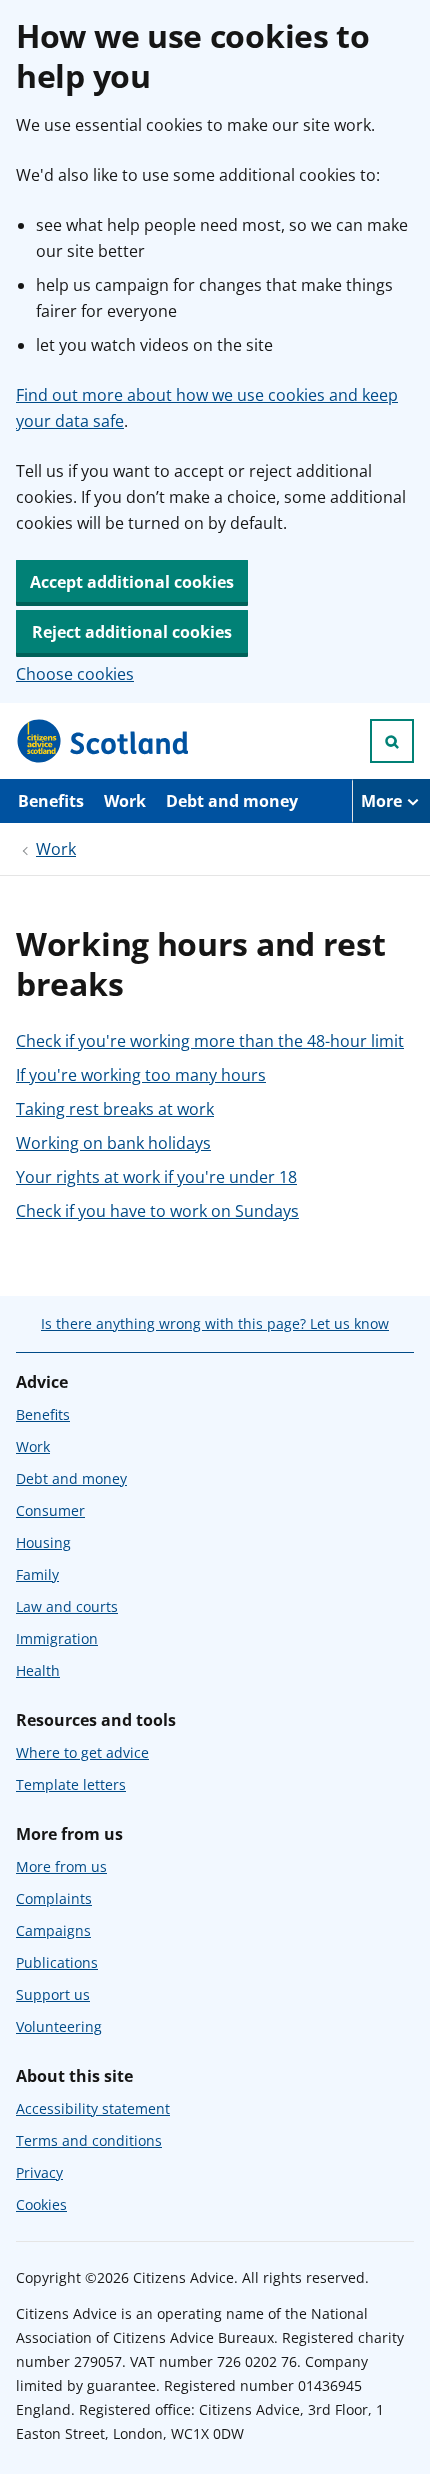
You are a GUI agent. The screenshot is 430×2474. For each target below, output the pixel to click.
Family (37, 1574)
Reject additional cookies (132, 632)
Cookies (41, 2204)
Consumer (50, 1510)
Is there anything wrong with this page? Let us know (215, 1323)
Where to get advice (82, 1752)
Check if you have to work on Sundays (157, 1211)
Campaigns (53, 1930)
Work (125, 801)
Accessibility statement (93, 2108)
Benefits (51, 801)
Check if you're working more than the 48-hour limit (210, 1041)
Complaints (54, 1898)
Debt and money (232, 801)
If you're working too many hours (141, 1075)
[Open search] (392, 741)
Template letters (71, 1784)
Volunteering (59, 2026)
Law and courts (67, 1606)
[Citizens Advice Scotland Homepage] (104, 741)
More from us (61, 1866)
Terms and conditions (89, 2140)
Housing (43, 1542)
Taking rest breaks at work (115, 1109)
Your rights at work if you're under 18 (156, 1177)
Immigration (57, 1638)
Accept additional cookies (132, 582)
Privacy (39, 2172)
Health (38, 1670)
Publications (57, 1962)
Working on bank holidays (113, 1143)
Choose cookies (75, 674)
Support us (53, 1994)
